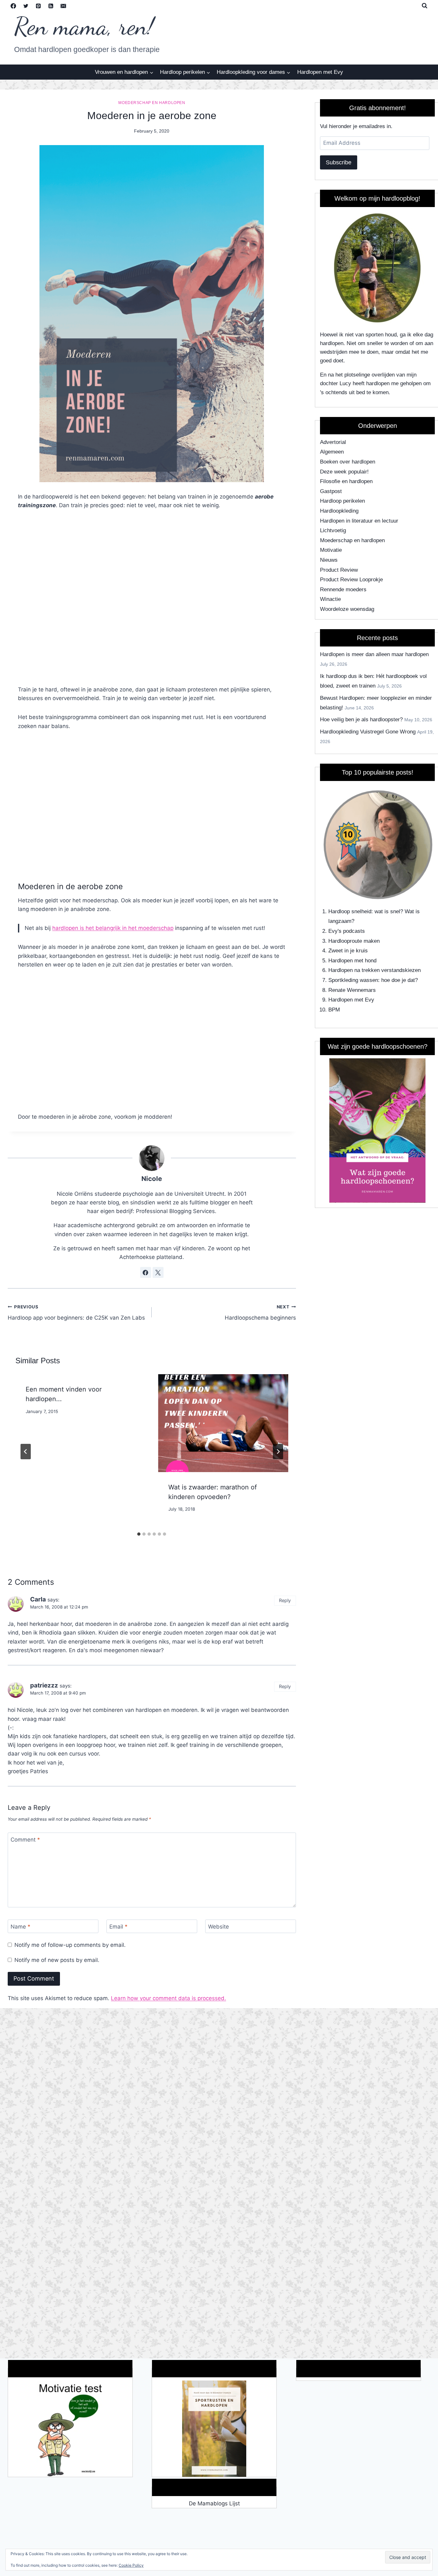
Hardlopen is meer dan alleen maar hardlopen (374, 654)
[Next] (278, 1452)
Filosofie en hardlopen (346, 481)
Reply (285, 1600)
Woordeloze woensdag (347, 609)
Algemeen (332, 452)
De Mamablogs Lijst (214, 2503)
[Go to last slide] (26, 1452)
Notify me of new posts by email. (57, 1960)
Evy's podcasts (347, 931)
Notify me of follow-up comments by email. (70, 1945)
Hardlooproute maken (354, 941)
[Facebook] (13, 6)
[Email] (63, 6)
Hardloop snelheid (350, 911)
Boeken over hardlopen (348, 462)
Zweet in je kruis (348, 951)
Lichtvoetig (333, 530)
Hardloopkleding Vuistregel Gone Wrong (368, 732)
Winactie (330, 599)
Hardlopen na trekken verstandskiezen (375, 970)
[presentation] (223, 1423)
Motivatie (331, 550)
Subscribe (339, 162)
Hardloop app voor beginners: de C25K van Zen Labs (76, 1313)
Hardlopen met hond (352, 961)
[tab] (139, 1534)
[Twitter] (26, 6)
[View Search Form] (425, 6)
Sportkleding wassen (353, 980)
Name (21, 1927)
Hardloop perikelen (342, 501)
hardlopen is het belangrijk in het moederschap (113, 928)
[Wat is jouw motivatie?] (70, 2429)
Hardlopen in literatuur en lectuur (359, 521)
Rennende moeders (343, 590)
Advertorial (333, 442)
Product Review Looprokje (351, 580)
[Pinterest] (38, 6)
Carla (38, 1599)
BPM (334, 1010)
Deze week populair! (344, 472)
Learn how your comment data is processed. (168, 1998)
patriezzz (44, 1685)
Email (118, 1927)
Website (219, 1927)
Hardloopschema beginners (260, 1313)
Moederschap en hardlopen (152, 103)
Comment (25, 1840)
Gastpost (331, 491)
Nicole (152, 1179)
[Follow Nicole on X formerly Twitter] (158, 1272)
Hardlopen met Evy (320, 72)
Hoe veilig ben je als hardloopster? (361, 720)
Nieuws (329, 560)
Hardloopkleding (339, 511)
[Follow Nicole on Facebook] (146, 1272)
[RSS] (51, 6)
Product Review (339, 570)
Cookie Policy (131, 2565)
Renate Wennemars (352, 990)
